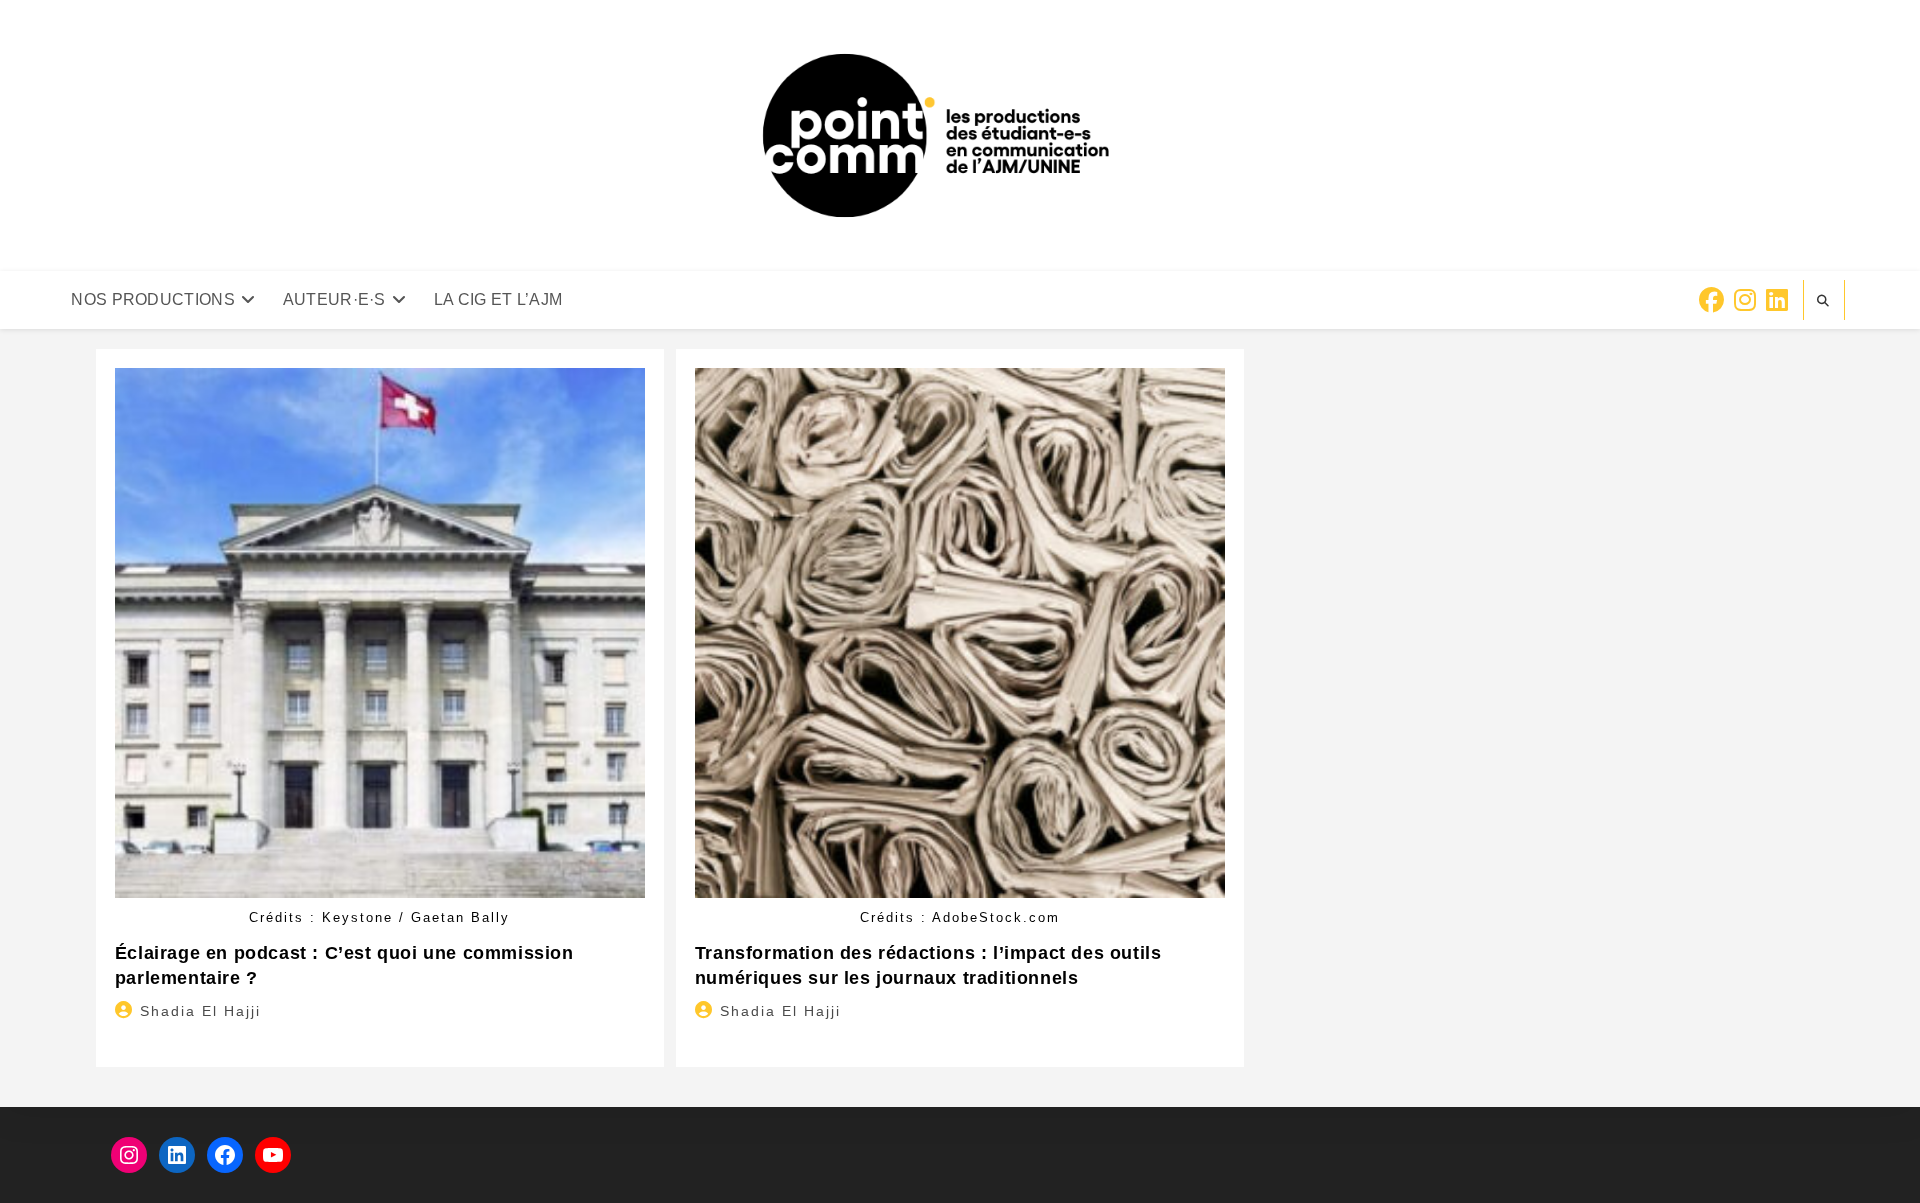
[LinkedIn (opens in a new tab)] (1777, 300)
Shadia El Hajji (200, 1011)
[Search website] (1824, 301)
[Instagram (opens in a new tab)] (1745, 300)
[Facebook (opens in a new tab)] (1711, 300)
